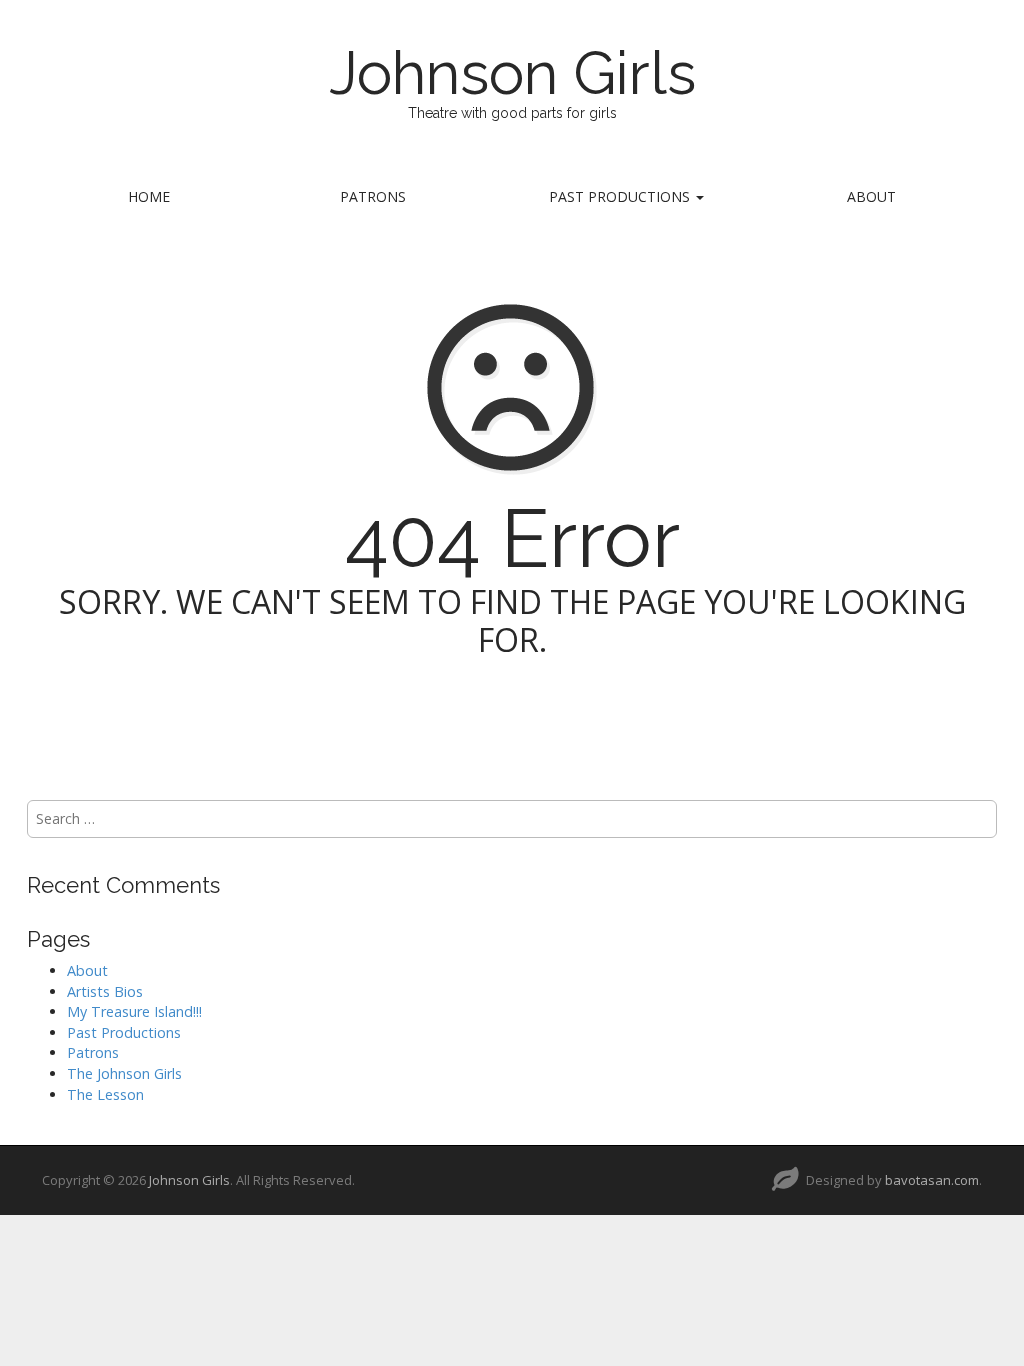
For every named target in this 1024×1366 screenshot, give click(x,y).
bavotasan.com (932, 1180)
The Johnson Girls (124, 1073)
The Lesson (105, 1094)
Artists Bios (105, 991)
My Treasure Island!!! (134, 1011)
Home (149, 196)
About (871, 196)
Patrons (373, 196)
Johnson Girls (512, 73)
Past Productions (621, 196)
